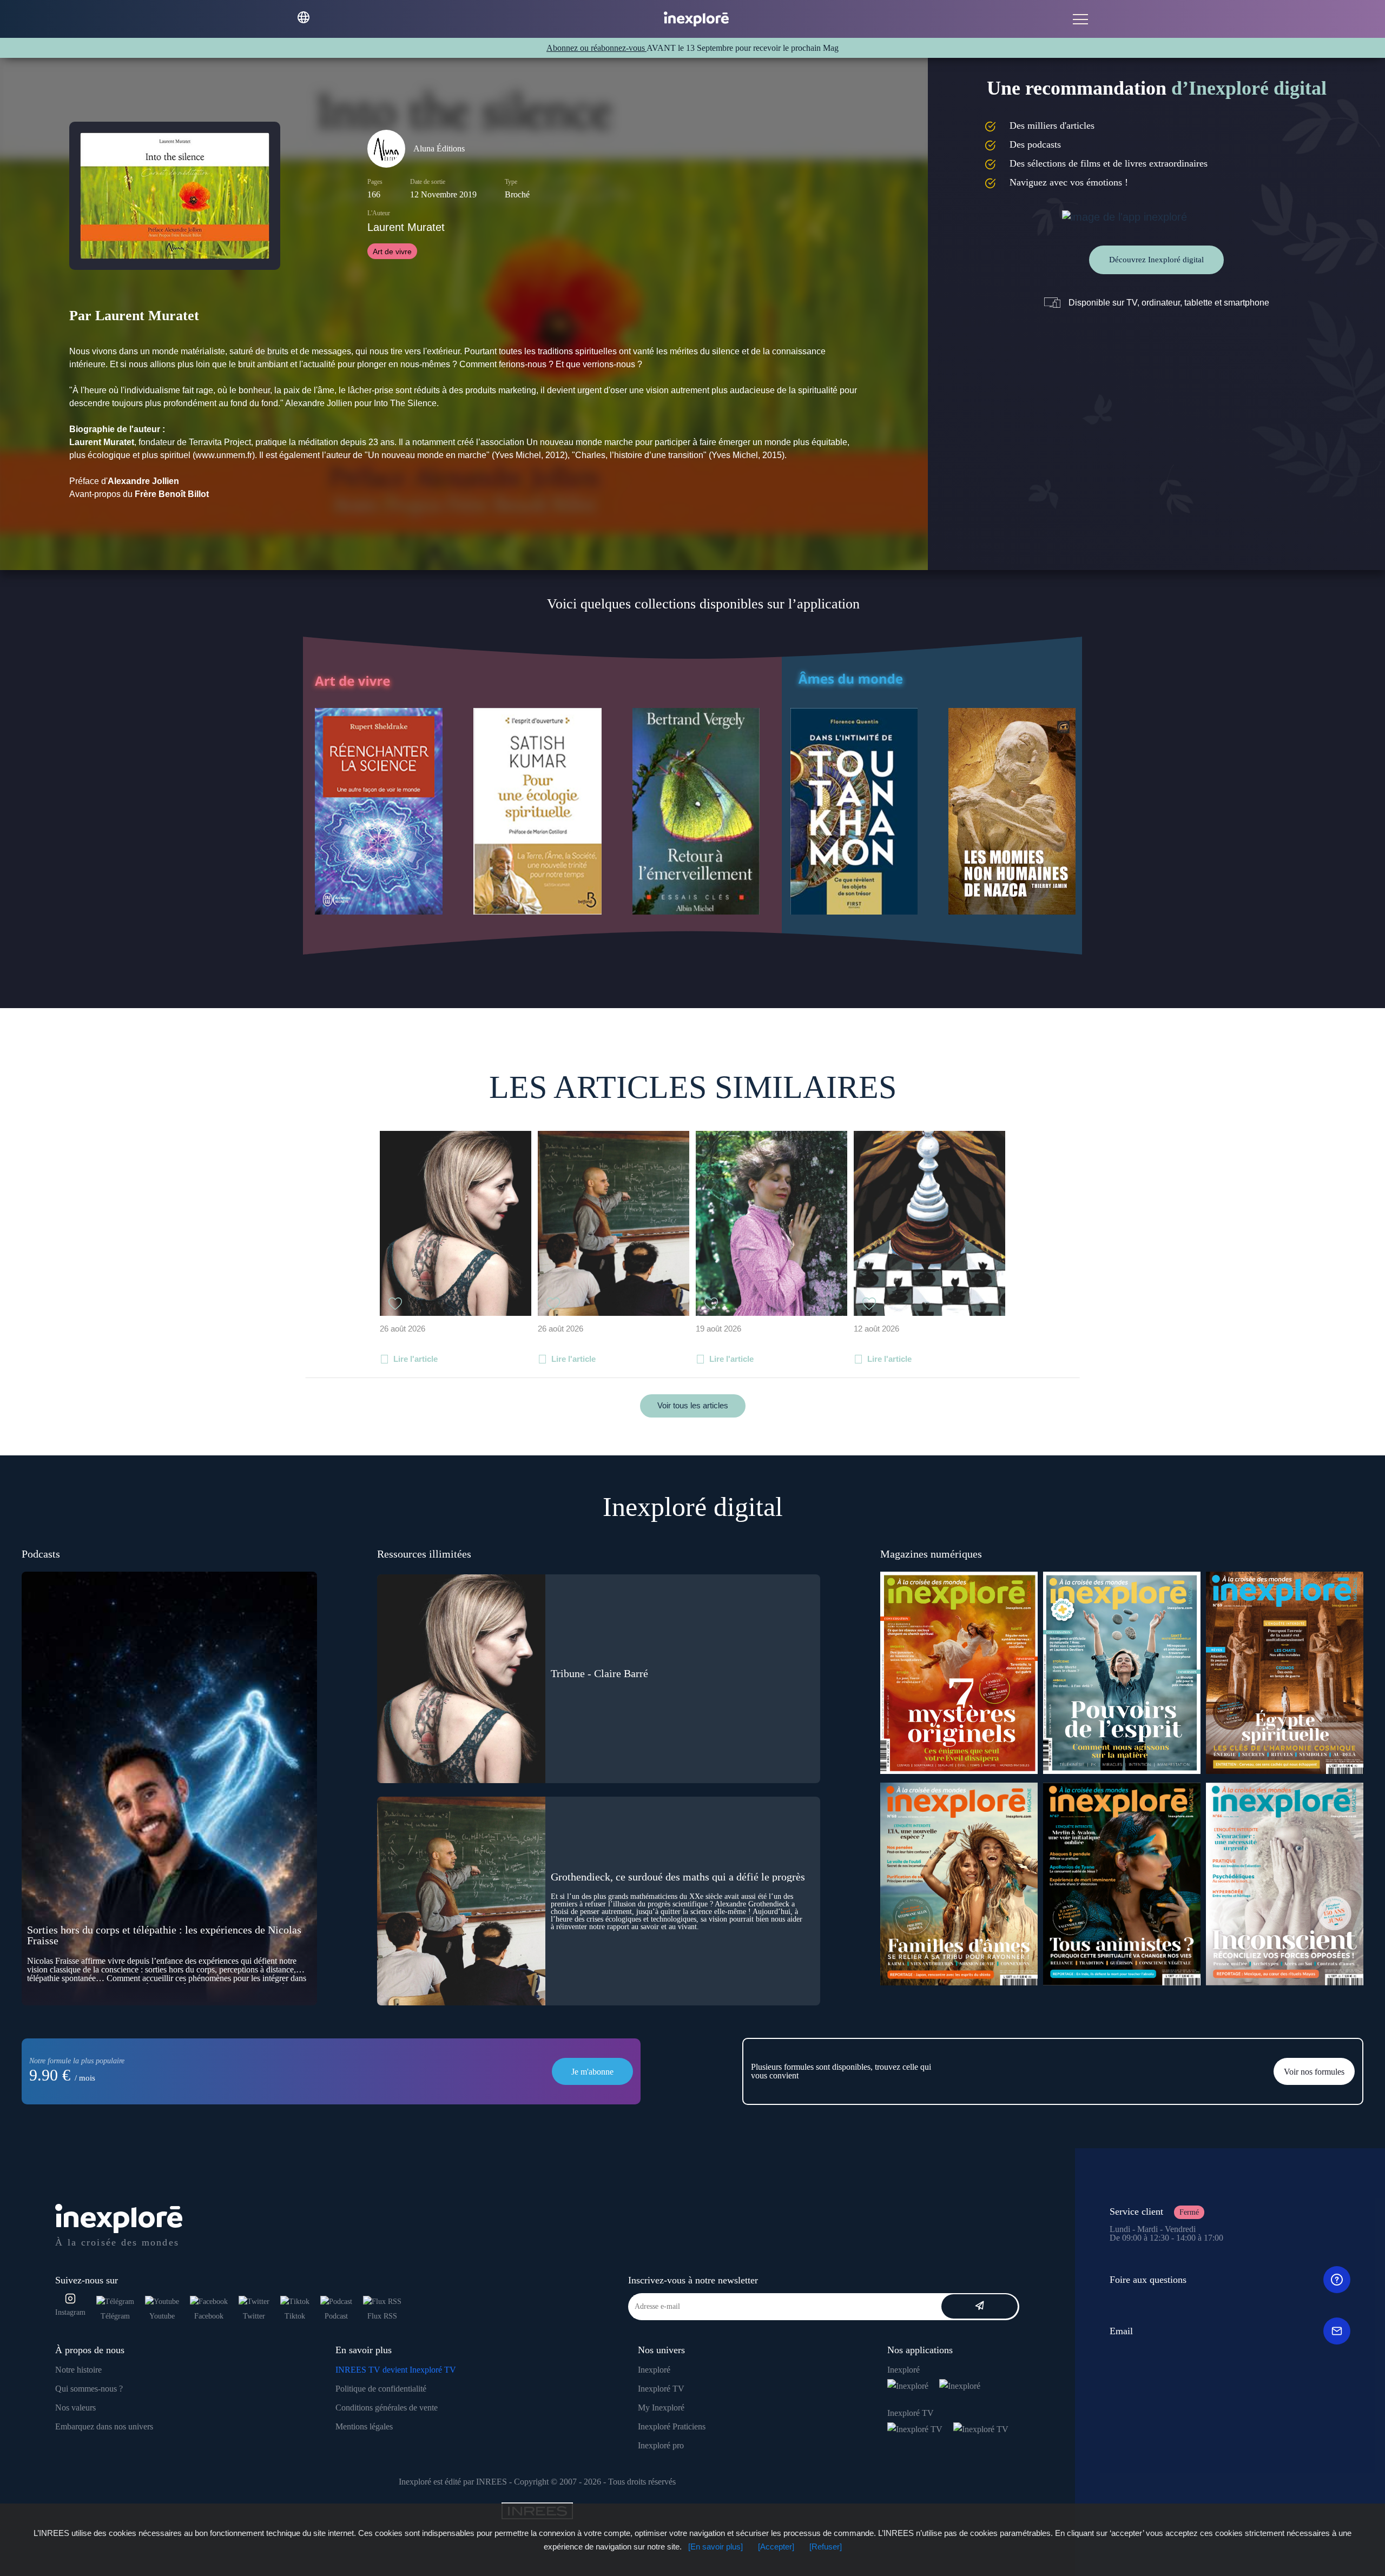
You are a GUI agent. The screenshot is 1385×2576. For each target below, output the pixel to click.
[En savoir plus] (715, 2547)
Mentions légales (364, 2426)
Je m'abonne (592, 2072)
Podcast (336, 2316)
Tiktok (295, 2316)
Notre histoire (78, 2370)
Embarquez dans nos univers (104, 2426)
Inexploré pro (661, 2445)
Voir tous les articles (693, 1405)
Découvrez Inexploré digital (1156, 260)
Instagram (70, 2312)
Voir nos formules (1314, 2072)
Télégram (115, 2316)
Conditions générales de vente (387, 2408)
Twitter (254, 2316)
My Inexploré (661, 2408)
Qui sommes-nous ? (89, 2389)
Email (1121, 2331)
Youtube (162, 2316)
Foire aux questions (1148, 2280)
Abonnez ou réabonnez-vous (596, 48)
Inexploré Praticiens (672, 2426)
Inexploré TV (661, 2389)
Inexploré (654, 2370)
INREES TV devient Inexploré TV (396, 2370)
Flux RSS (382, 2316)
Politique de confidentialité (381, 2389)
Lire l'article (415, 1359)
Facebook (209, 2316)
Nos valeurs (75, 2408)
